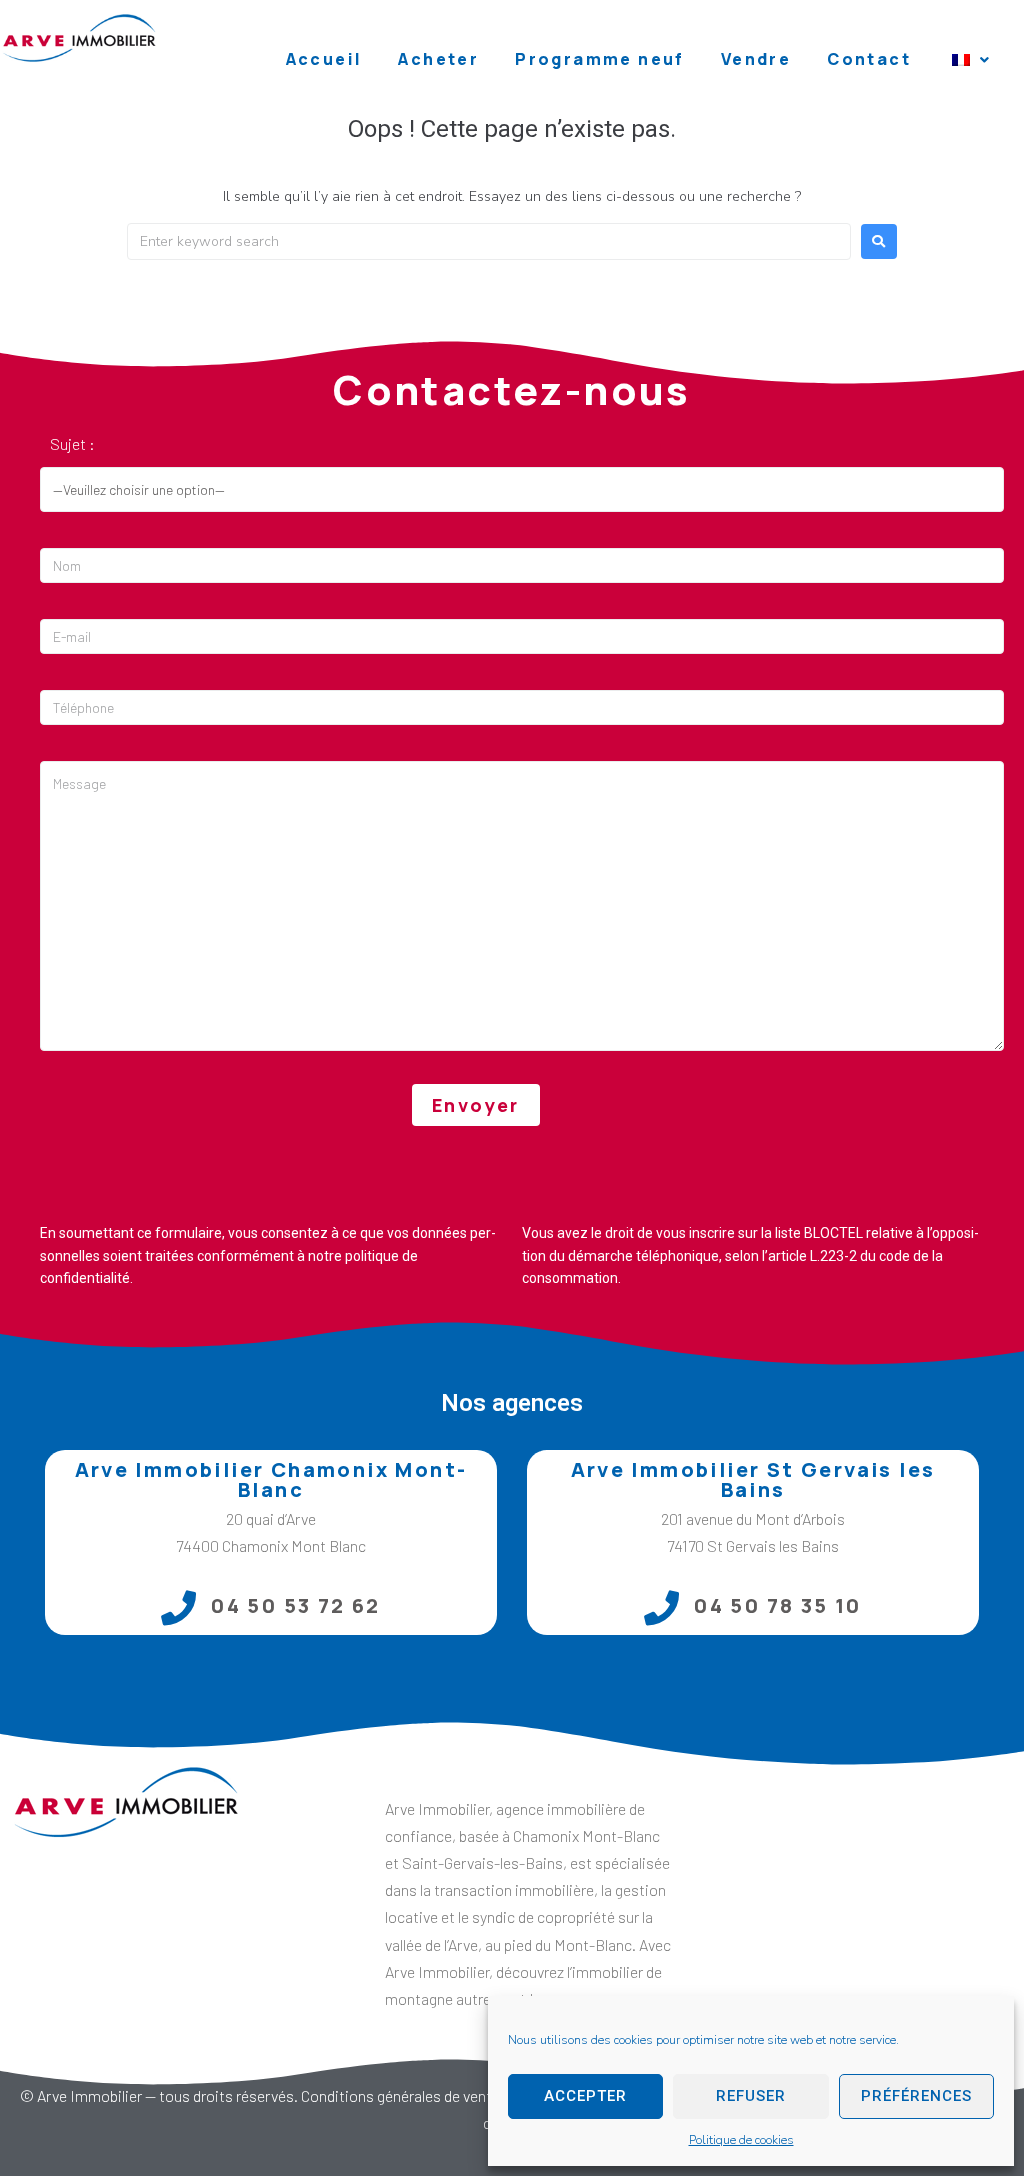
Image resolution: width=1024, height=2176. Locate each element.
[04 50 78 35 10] (661, 1607)
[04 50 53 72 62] (178, 1607)
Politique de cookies (741, 2140)
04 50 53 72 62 (296, 1605)
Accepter (585, 2096)
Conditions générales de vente (400, 2095)
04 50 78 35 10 (778, 1605)
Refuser (751, 2096)
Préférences (916, 2096)
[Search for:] (489, 241)
